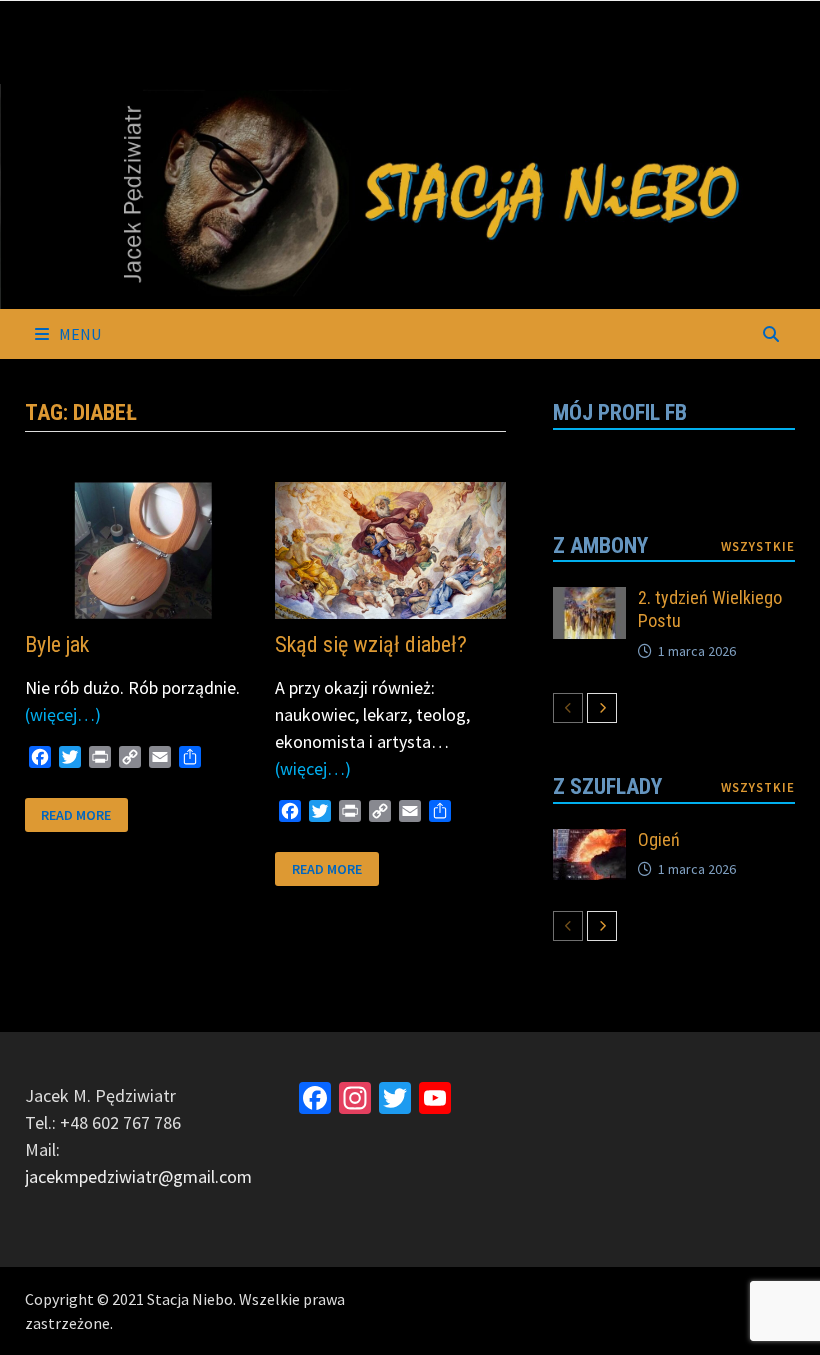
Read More (75, 813)
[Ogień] (589, 842)
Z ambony (600, 545)
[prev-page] (568, 708)
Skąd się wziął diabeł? (371, 644)
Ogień (659, 839)
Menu (78, 334)
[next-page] (602, 708)
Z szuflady (607, 786)
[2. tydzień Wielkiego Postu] (589, 600)
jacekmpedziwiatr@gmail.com (138, 1176)
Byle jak (57, 644)
